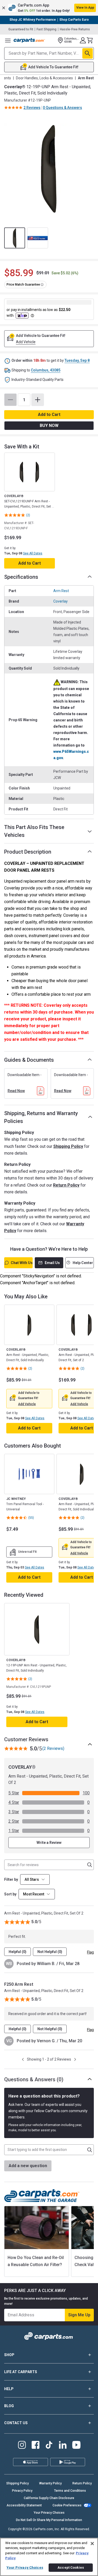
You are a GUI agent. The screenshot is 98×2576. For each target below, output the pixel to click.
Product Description (28, 852)
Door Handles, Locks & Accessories (44, 78)
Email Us (52, 1263)
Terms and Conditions (70, 2491)
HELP (9, 2389)
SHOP (9, 2355)
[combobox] (37, 1894)
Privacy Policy (22, 2491)
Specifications (21, 577)
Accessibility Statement (24, 2505)
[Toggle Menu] (8, 40)
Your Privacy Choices (49, 2513)
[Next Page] (75, 2059)
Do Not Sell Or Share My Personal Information (49, 2520)
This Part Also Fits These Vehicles (34, 831)
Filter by (11, 1879)
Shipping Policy (68, 1146)
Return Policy (66, 1185)
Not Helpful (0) (50, 1952)
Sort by (10, 1894)
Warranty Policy (50, 2483)
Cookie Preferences (67, 2505)
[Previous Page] (23, 2059)
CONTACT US (16, 2423)
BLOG (9, 2406)
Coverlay (60, 601)
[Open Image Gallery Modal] (49, 168)
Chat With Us (22, 1263)
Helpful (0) (18, 1952)
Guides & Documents (29, 1060)
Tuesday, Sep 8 (77, 360)
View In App (85, 8)
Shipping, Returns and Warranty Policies (41, 1117)
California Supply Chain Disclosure (49, 2498)
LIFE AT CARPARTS (21, 2372)
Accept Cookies (71, 2567)
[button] (49, 8)
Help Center (83, 1263)
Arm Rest (61, 591)
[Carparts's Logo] (29, 40)
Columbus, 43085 (46, 370)
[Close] (92, 2544)
